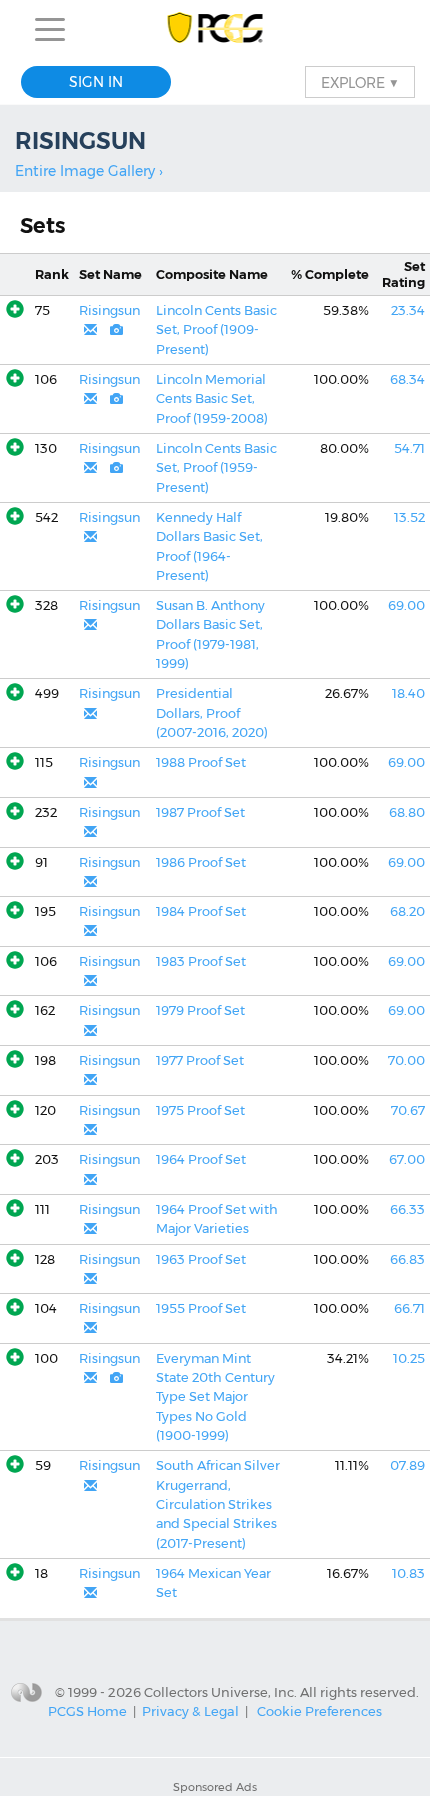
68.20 (407, 911)
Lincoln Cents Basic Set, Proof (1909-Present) (216, 330)
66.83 (407, 1259)
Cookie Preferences (319, 1711)
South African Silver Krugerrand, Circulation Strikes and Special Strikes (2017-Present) (218, 1504)
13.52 (409, 517)
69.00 (406, 605)
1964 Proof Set (201, 1159)
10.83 (408, 1573)
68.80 (407, 812)
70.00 (406, 1060)
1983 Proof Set (201, 961)
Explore (360, 82)
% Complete (330, 274)
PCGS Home (87, 1711)
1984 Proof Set (201, 911)
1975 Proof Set (200, 1110)
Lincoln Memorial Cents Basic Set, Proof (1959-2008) (212, 399)
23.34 (408, 310)
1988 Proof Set (201, 762)
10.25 (409, 1358)
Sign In (96, 82)
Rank (52, 274)
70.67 (408, 1110)
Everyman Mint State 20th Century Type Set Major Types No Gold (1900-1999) (215, 1397)
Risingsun (109, 310)
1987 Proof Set (200, 812)
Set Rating (403, 274)
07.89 (407, 1465)
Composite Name (212, 274)
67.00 (407, 1159)
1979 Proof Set (200, 1010)
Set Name (110, 274)
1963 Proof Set (201, 1259)
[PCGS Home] (215, 29)
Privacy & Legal (190, 1711)
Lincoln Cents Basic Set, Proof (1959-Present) (216, 468)
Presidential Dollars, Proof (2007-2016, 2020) (212, 713)
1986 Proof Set (201, 862)
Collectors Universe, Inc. (220, 1691)
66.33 (407, 1209)
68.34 (407, 379)
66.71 (409, 1308)
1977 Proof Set (200, 1060)
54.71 (409, 448)
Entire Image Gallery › (89, 171)
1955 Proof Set (201, 1308)
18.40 (408, 693)
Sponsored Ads (215, 1787)
